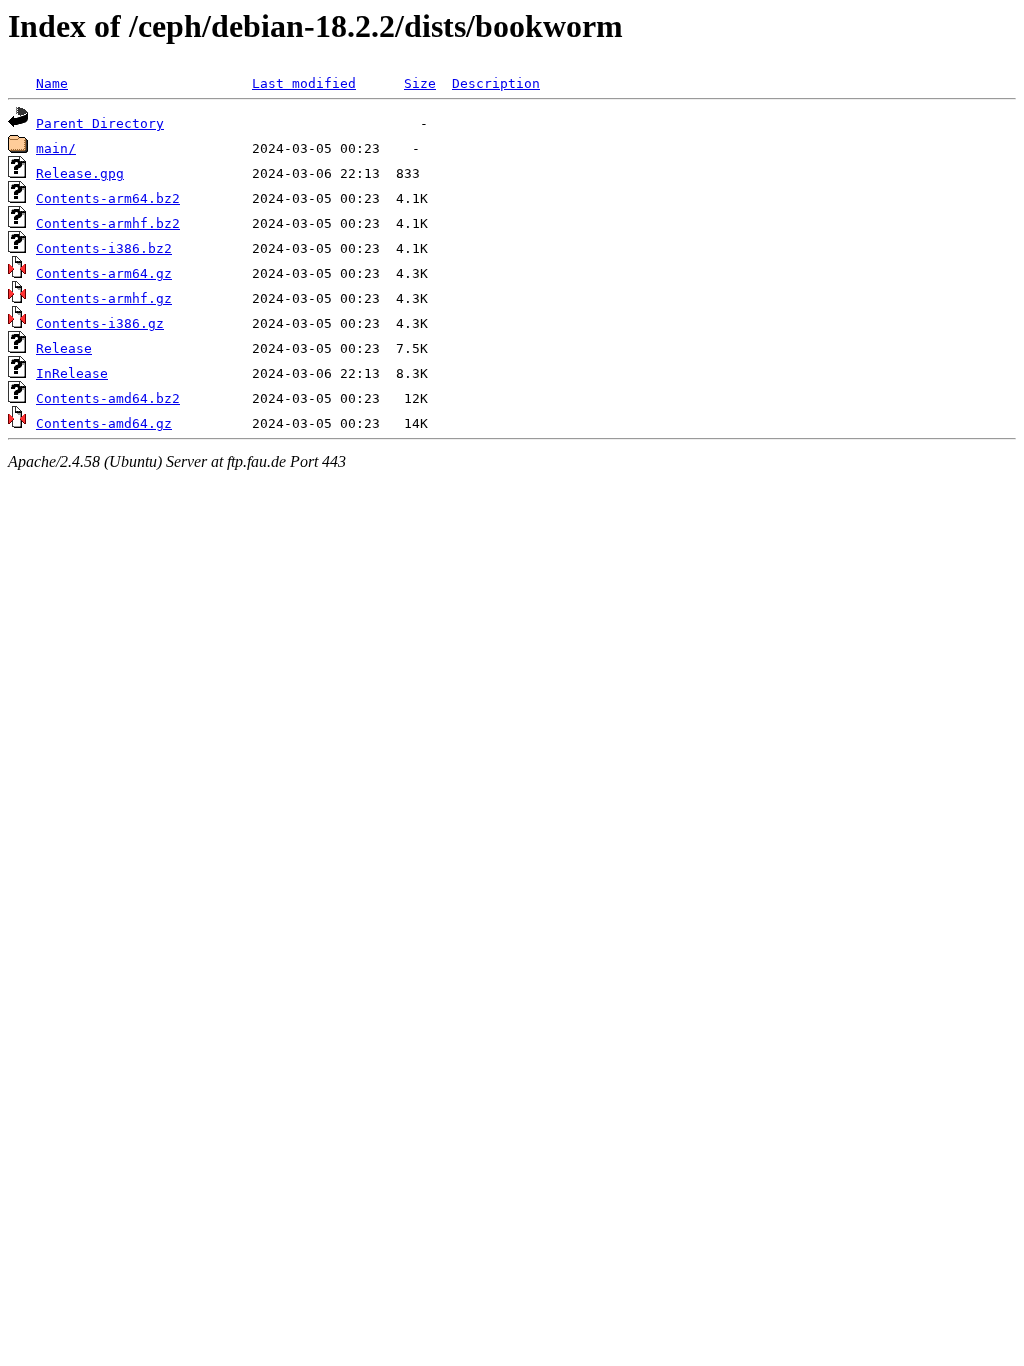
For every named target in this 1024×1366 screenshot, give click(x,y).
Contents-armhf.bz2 (108, 223)
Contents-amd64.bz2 (108, 398)
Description (496, 83)
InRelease (72, 373)
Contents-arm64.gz (104, 273)
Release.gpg (80, 173)
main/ (56, 148)
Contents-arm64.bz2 (108, 198)
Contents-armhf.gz (104, 298)
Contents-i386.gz (100, 323)
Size (420, 83)
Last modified (304, 83)
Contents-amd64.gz (104, 423)
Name (52, 83)
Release (64, 348)
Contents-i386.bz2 (104, 248)
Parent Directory (100, 123)
